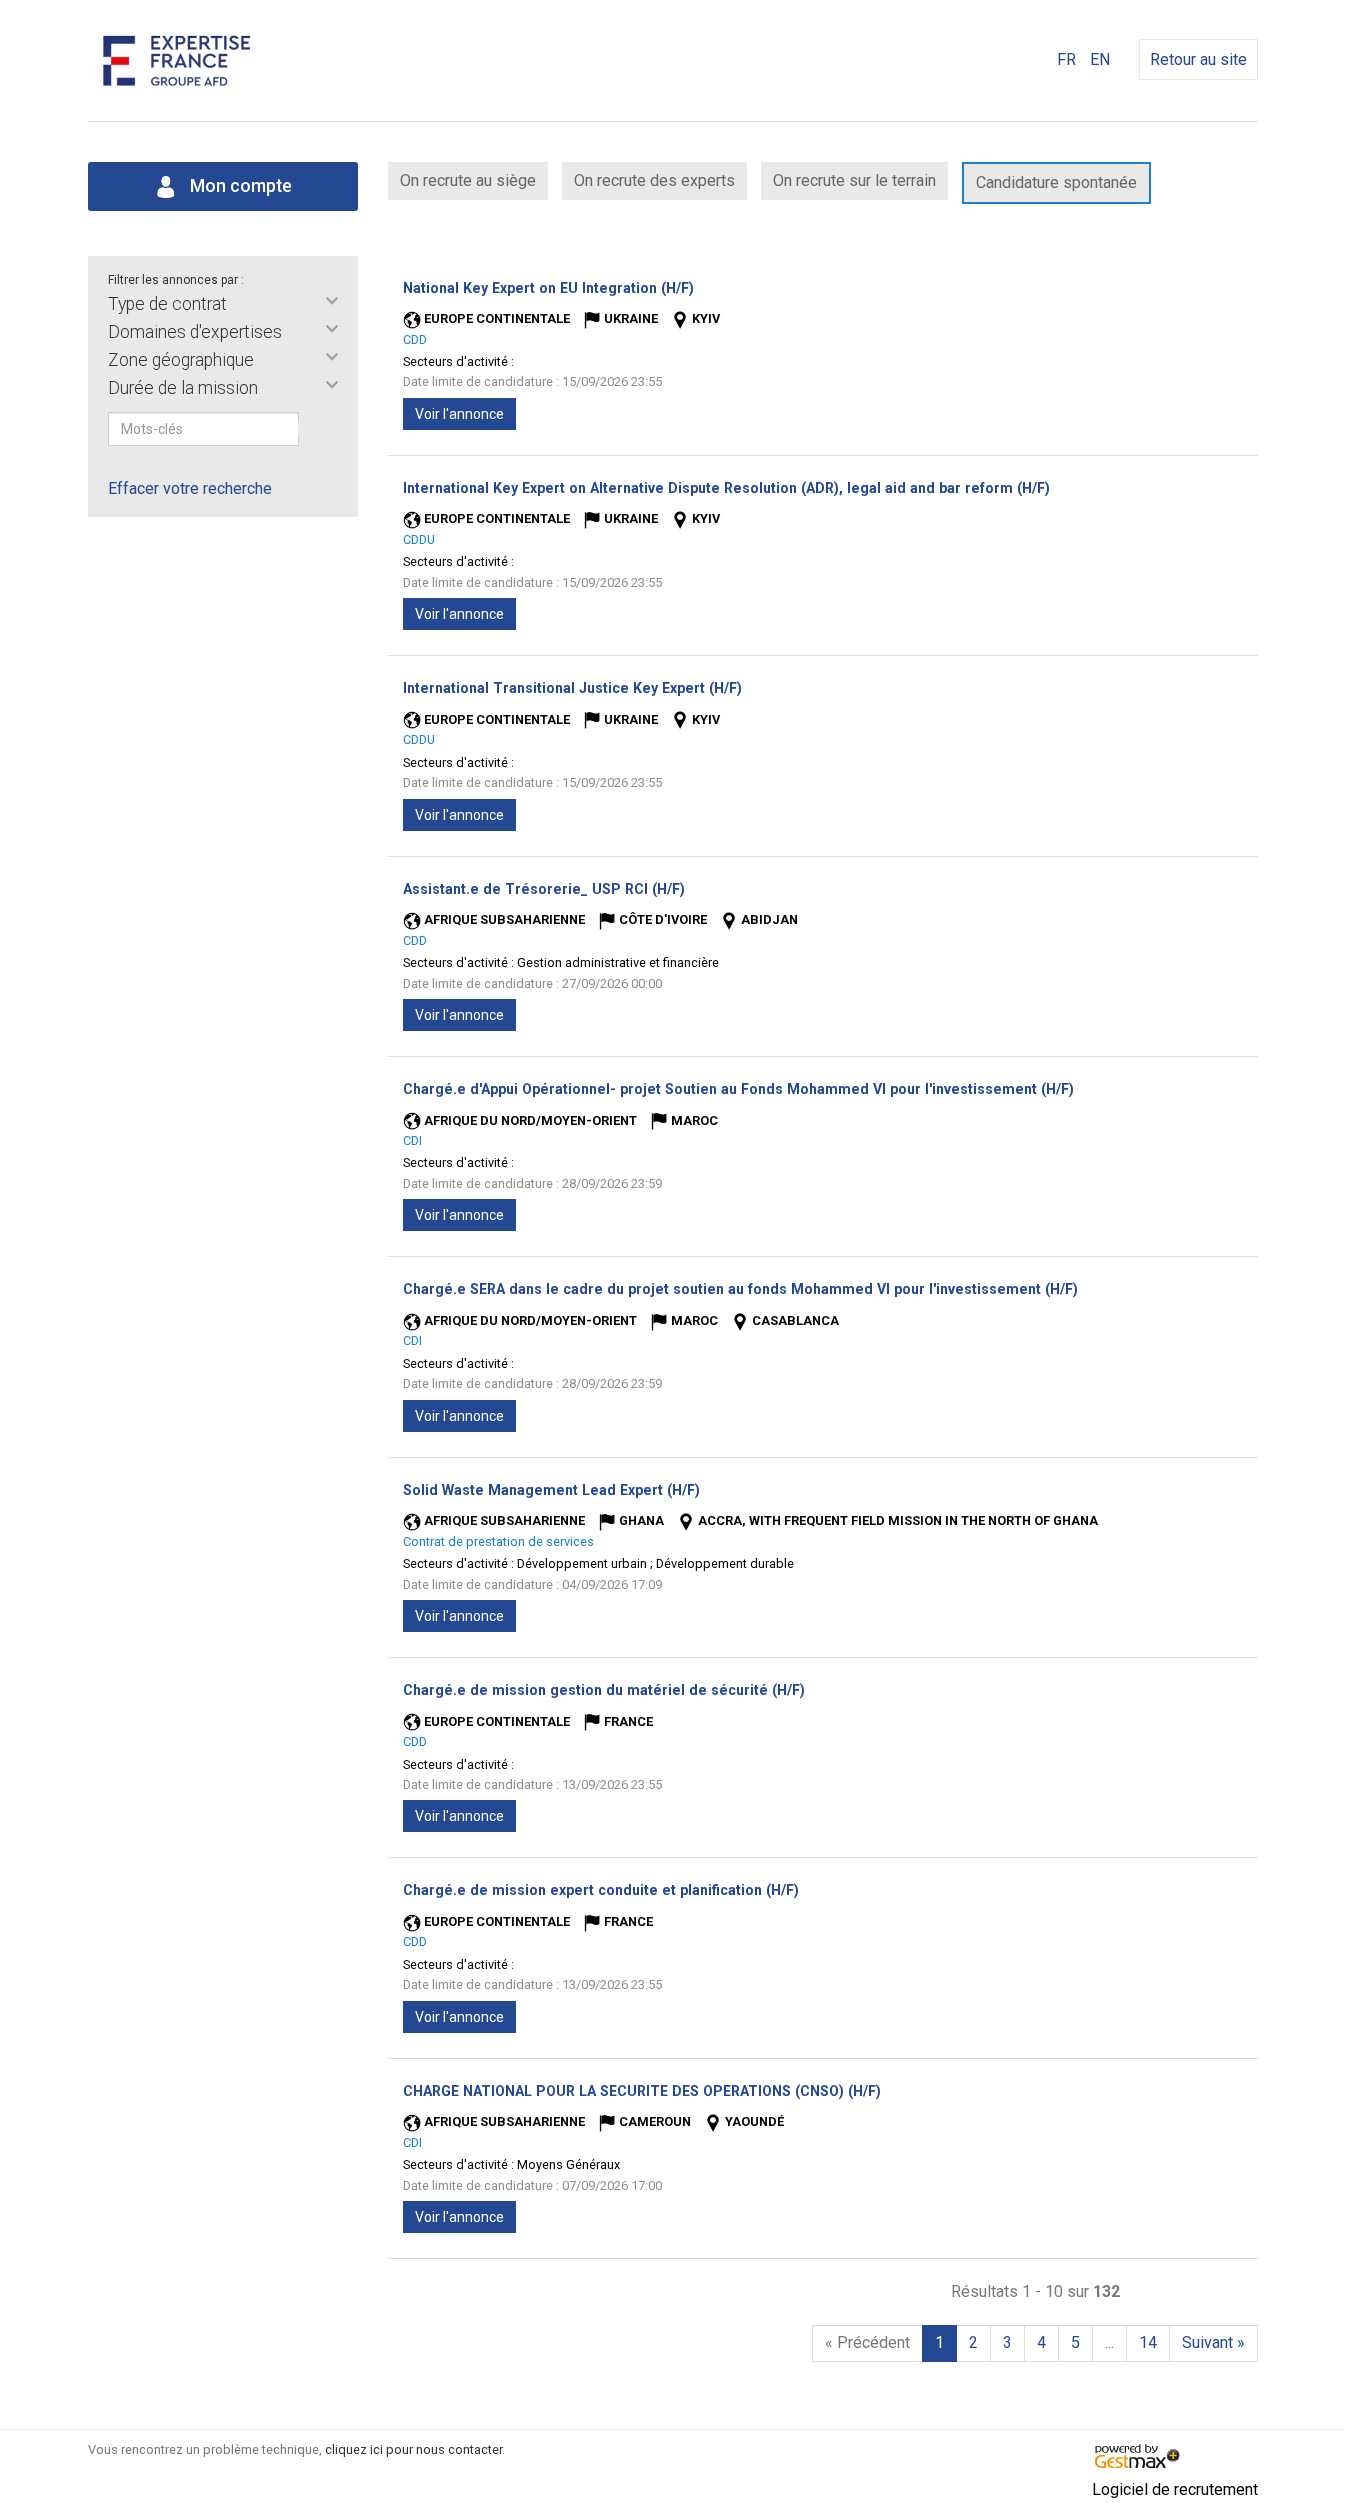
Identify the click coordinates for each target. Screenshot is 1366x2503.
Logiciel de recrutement (1175, 2489)
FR (1066, 59)
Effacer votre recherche (190, 488)
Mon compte (239, 186)
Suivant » (1213, 2342)
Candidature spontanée (1056, 182)
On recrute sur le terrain (854, 180)
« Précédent (867, 2342)
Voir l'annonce (459, 414)
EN (1100, 59)
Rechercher (312, 429)
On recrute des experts (654, 180)
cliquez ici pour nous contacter (413, 2449)
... (1109, 2342)
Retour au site (1198, 59)
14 (1148, 2342)
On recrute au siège (468, 180)
